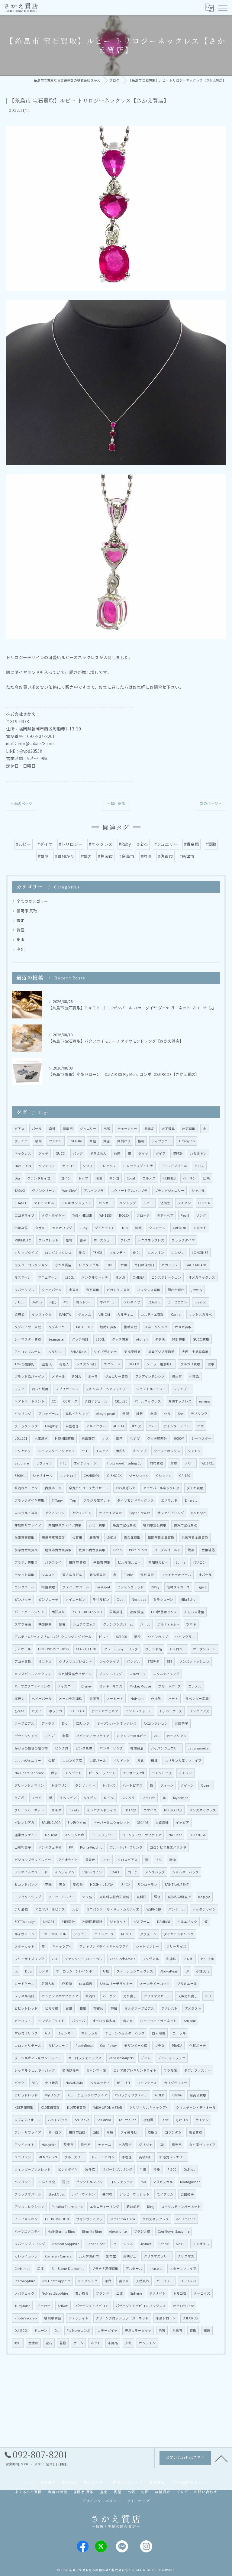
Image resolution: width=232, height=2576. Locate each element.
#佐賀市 (166, 856)
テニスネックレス (151, 1240)
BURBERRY (188, 2281)
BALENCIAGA (51, 1822)
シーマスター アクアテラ (56, 1451)
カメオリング (62, 1228)
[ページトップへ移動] (221, 2458)
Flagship (52, 1426)
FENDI (97, 1252)
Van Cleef (69, 1191)
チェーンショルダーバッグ (125, 2033)
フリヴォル (151, 1959)
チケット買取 (24, 1575)
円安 (53, 1302)
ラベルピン (68, 1798)
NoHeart (137, 1699)
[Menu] (223, 8)
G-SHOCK (114, 1476)
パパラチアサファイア (93, 1736)
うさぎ (19, 1798)
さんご (50, 1736)
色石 (162, 2330)
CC (54, 1401)
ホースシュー (103, 1240)
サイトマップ (138, 2501)
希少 (54, 1773)
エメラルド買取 (26, 1513)
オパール (205, 1575)
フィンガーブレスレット (33, 2169)
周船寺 (153, 2132)
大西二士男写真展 (195, 1352)
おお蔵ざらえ (126, 1488)
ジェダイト (118, 1922)
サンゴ (114, 1178)
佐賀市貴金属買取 (92, 1550)
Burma (180, 1562)
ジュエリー (88, 1129)
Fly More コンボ (79, 2330)
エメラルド (169, 1500)
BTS (169, 1661)
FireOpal (103, 1587)
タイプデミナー (105, 1352)
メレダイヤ (132, 1302)
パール (37, 1129)
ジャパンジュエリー (166, 1748)
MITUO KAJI (173, 1810)
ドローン (41, 2330)
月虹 (106, 1971)
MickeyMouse (140, 1686)
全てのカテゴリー (32, 901)
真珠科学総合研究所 (114, 1897)
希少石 (86, 2145)
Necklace (139, 1599)
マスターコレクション (31, 1265)
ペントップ (128, 1203)
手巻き (127, 2157)
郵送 (207, 2330)
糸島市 (177, 2330)
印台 (108, 2281)
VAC (157, 1736)
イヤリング (23, 1414)
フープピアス (24, 1723)
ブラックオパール (28, 2194)
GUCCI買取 (201, 1339)
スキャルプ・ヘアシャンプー (107, 1389)
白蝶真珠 (162, 1822)
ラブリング (199, 1414)
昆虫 (66, 2182)
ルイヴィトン (24, 1934)
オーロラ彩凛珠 (71, 1699)
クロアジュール (96, 1401)
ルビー (148, 1203)
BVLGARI (76, 1141)
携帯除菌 (45, 1624)
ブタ (159, 1860)
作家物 (67, 1984)
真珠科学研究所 (179, 1897)
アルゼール (134, 2269)
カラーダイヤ (108, 2330)
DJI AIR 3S (190, 2318)
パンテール (177, 1909)
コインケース (147, 2083)
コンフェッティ (121, 2182)
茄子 (119, 1438)
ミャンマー (66, 2033)
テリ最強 (21, 1909)
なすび (135, 1438)
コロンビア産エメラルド (168, 1847)
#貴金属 (192, 844)
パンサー (105, 1203)
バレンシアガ (24, 1822)
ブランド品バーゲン (29, 1376)
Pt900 (172, 2169)
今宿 (110, 2132)
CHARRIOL (92, 1476)
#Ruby (125, 844)
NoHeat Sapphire (66, 2244)
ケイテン (202, 2120)
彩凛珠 (171, 1959)
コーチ (133, 1872)
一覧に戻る (116, 804)
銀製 (126, 1414)
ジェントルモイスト (151, 1389)
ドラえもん (98, 1153)
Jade (165, 2120)
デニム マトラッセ (172, 2058)
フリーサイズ (176, 1946)
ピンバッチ (23, 1599)
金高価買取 (198, 2095)
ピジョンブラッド (130, 1587)
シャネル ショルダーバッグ (35, 2070)
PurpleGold (138, 1550)
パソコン (199, 1562)
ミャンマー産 (96, 2070)
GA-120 (185, 1476)
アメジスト (193, 2008)
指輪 (141, 1141)
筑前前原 (133, 2207)
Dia (17, 1178)
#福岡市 (105, 856)
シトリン (185, 1773)
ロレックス (108, 1166)
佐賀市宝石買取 (185, 1525)
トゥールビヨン (103, 2157)
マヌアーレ (23, 1277)
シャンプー (182, 1389)
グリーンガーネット (29, 1810)
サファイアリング (171, 1513)
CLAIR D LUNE (86, 1649)
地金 (82, 1252)
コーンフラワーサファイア (142, 1835)
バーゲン (109, 1996)
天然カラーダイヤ (138, 2330)
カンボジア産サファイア (60, 1996)
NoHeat (51, 1835)
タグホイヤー (58, 1327)
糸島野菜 (88, 1438)
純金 (138, 1228)
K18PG (109, 1798)
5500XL (20, 1476)
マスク (19, 1389)
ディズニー (66, 1686)
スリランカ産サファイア (183, 1760)
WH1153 (106, 1215)
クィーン (167, 1785)
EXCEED (133, 1364)
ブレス (126, 1240)
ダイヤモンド (105, 1228)
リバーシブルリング (117, 2169)
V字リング (53, 2095)
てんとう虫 (47, 2182)
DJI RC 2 (21, 2330)
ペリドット (122, 1760)
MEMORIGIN (48, 2157)
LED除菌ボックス (164, 1612)
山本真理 (86, 1984)
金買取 (74, 1290)
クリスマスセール (157, 1996)
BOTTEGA (77, 1711)
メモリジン (23, 2157)
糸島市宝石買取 (124, 1525)
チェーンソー (127, 1129)
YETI (85, 1451)
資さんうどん (72, 1575)
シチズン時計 (86, 1364)
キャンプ (140, 1451)
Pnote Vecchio (26, 2318)
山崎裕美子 (23, 1847)
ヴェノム (85, 1314)
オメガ (120, 1277)
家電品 (149, 1129)
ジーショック (139, 1476)
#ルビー (24, 844)
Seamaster (56, 1339)
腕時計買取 (108, 1327)
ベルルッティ (100, 2083)
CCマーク (70, 1401)
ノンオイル (201, 2244)
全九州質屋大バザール (75, 1674)
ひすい (19, 1711)
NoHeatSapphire (55, 2293)
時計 (18, 2343)
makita (74, 1810)
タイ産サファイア (202, 2145)
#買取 (211, 844)
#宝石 (143, 844)
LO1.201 (21, 1438)
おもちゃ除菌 (194, 1612)
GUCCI (61, 1153)
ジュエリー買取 (117, 1376)
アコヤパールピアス (50, 1909)
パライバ (79, 2021)
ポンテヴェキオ (50, 1847)
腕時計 (178, 1153)
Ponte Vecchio (91, 1847)
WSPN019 (154, 1909)
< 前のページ (22, 804)
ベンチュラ (47, 1166)
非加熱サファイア (28, 1525)
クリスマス (186, 2256)
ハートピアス (133, 1785)
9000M (179, 1438)
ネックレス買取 (149, 1290)
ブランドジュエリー (169, 1191)
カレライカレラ (26, 2256)
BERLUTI (123, 2083)
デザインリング (26, 1736)
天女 (62, 1884)
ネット (96, 2343)
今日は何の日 (144, 1265)
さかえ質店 (63, 1265)
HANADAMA (74, 2083)
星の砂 (78, 1884)
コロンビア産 (72, 1760)
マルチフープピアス (139, 2008)
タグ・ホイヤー (53, 1215)
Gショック (164, 1476)
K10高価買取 (50, 2107)
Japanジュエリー (28, 1760)
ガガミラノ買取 (118, 1290)
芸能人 (47, 1364)
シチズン (184, 1203)
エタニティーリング (105, 2207)
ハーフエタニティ (27, 2231)
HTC (63, 1463)
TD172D (130, 1810)
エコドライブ (24, 1215)
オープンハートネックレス (117, 1723)
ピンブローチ (48, 1599)
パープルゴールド (167, 1550)
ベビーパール (42, 1699)
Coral (131, 1178)
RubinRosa (84, 2045)
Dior (65, 1723)
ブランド (102, 2293)
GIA (48, 2033)
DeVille (37, 1302)
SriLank (190, 2021)
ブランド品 (154, 1649)
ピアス (19, 1129)
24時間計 (68, 1922)
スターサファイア (183, 2269)
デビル (19, 1302)
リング (201, 1215)
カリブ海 (207, 1959)
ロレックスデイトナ (138, 1166)
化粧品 (194, 1376)
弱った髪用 (40, 1389)
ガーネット (23, 2021)
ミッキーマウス (111, 1686)
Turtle (128, 1575)
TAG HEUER (84, 1327)
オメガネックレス (202, 1277)
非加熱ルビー (158, 1562)
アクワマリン (82, 1513)
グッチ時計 (80, 1339)
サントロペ (68, 1476)
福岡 (38, 1141)
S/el (181, 1414)
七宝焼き (41, 1438)
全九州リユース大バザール (89, 1488)
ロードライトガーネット (158, 2021)
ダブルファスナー (198, 2070)
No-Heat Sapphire (56, 2281)
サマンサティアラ (89, 2219)
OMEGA (138, 1277)
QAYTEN (182, 2120)
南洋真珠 (58, 1612)
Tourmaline (127, 2120)
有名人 (64, 1364)
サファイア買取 (110, 1513)
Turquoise (22, 2306)
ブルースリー (74, 2157)
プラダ (160, 2045)
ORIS (152, 1426)
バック (19, 2083)
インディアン (65, 1872)
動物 (69, 1240)
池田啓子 (182, 1723)
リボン (125, 1884)
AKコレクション (156, 1723)
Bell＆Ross (78, 1352)
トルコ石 (180, 2293)
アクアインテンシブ (150, 1376)
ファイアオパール (76, 1587)
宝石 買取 (147, 1575)
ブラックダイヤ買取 (29, 1500)
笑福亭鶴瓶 (132, 1352)
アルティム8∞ (168, 1624)
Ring (151, 2207)
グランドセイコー (40, 1178)
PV (71, 1847)
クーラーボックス (167, 1451)
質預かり (124, 1141)
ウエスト (48, 1575)
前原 (117, 1153)
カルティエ (125, 1314)
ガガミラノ (170, 1265)
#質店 (86, 856)
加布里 (111, 2256)
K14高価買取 (77, 2107)
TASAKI (20, 1191)
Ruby (84, 1228)
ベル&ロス (56, 1352)
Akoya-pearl (106, 1414)
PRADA (177, 2045)
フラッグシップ (26, 1426)
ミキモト (200, 1228)
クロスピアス (127, 1860)
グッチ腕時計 (157, 1438)
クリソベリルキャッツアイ (149, 2107)
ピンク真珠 (84, 1748)
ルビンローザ (58, 2045)
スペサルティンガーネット (181, 2207)
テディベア (165, 1215)
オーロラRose (184, 2306)
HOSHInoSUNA (101, 1884)
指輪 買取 (48, 1587)
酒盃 (137, 1637)
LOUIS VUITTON (54, 1934)
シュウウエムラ (84, 1624)
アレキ (188, 1959)
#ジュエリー (166, 844)
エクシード (112, 1364)
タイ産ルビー (130, 2132)
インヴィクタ (42, 1314)
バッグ (78, 1153)
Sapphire (22, 1463)
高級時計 (146, 2157)
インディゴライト (52, 2021)
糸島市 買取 (102, 1562)
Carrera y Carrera (58, 2256)
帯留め (98, 2008)
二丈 (120, 2293)
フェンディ (118, 1252)
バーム (145, 1624)
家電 (62, 1624)
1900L (69, 1277)
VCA (55, 1959)
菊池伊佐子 (71, 2070)
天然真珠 (143, 2281)
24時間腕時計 (92, 1922)
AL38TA (119, 1426)
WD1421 (208, 1463)
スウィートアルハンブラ (129, 1191)
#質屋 (43, 856)
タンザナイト (85, 1785)
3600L (100, 1339)
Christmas (22, 2269)
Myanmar (180, 1798)
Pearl (185, 1215)
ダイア (161, 1153)
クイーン (187, 1785)
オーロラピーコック (155, 1984)
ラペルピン (101, 1599)
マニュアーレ (48, 1277)
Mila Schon (189, 1599)
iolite (106, 1860)
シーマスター (201, 1438)
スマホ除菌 (23, 1624)
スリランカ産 (74, 1835)
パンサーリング (111, 1748)
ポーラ (93, 1376)
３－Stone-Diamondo (68, 2269)
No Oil (181, 2244)
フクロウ (149, 1798)
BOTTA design (25, 1922)
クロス (199, 1166)
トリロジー (177, 1649)
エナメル (195, 1686)
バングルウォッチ (95, 1277)
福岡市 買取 (27, 911)
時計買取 (179, 1339)
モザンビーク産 (136, 2045)
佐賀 (52, 1760)
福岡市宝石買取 (155, 1525)
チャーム (105, 2145)
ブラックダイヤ (183, 1240)
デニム (146, 2058)
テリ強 (87, 1897)
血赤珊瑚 (159, 2033)
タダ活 (160, 1339)
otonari (142, 1339)
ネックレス (23, 1153)
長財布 (107, 2194)
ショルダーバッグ (185, 1872)
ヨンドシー (84, 1302)
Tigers (202, 1587)
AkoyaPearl (169, 1971)
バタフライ (53, 1562)
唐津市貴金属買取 (58, 1550)
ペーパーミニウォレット (112, 1822)
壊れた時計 (176, 1290)
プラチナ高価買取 (105, 2269)
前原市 (94, 1699)
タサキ (40, 1228)
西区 (96, 2132)
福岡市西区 (77, 2132)
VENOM (104, 1314)
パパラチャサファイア (131, 2095)
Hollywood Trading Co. (125, 1463)
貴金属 (33, 2343)
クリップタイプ (26, 1252)
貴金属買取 (132, 1537)
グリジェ (146, 2145)
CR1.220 (121, 1401)
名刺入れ (48, 1984)
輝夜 (157, 1897)
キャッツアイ (62, 1946)
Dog (28, 1971)
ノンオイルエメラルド (31, 1872)
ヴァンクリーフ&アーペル (84, 1959)
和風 (83, 2008)
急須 (153, 1414)
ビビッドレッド (26, 2095)
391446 (143, 1822)
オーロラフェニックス (85, 2058)
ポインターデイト (177, 1426)
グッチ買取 (120, 1339)
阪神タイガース (178, 1587)
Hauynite (49, 2145)
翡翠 (66, 1736)
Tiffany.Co (187, 1141)
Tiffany (57, 1500)
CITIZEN (204, 1203)
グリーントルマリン (29, 1785)
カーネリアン (177, 1736)
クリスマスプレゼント (76, 1661)
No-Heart (198, 1513)
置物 (172, 1860)
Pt (114, 2244)
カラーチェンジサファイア (87, 2095)
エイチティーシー (87, 1463)
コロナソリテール (28, 2045)
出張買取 (189, 1129)
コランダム (173, 2132)
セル (167, 1414)
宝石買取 (93, 1290)
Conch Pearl (96, 2244)
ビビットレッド (26, 2008)
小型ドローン (166, 2318)
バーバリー (165, 2281)
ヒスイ (37, 1711)
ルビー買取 (97, 1525)
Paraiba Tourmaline (67, 2207)
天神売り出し (188, 1996)
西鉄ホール (53, 1488)
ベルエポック (187, 1922)
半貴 (143, 2169)
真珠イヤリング (77, 1414)
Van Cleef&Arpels (122, 1959)
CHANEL (21, 1203)
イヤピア (182, 1822)
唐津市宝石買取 (53, 1537)
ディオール (23, 1649)
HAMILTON (23, 1166)
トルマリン (60, 1785)
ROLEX (124, 1215)
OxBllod (189, 2169)
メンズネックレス (203, 1810)
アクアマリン (55, 1513)
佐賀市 (77, 1537)
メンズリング (88, 2281)
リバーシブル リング (30, 2244)
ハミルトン (198, 1153)
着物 (63, 2343)
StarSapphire (25, 2281)
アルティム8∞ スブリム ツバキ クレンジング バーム (53, 1637)
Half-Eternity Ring (61, 2231)
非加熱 (156, 1699)
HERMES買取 (65, 1438)
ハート (173, 1699)
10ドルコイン (92, 1872)
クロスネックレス (156, 2219)
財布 (174, 1463)
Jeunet (146, 2244)
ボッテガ (56, 1711)
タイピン (90, 1798)
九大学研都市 (89, 2256)
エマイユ (150, 1810)
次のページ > (210, 804)
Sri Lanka (82, 2120)
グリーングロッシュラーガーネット (122, 2318)
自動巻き (72, 1426)
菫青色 (90, 1860)
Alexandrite (118, 2231)
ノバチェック (24, 2293)
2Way (155, 1587)
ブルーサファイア (28, 2132)
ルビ (76, 1909)
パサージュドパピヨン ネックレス (141, 2306)
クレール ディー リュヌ (121, 1649)
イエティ (102, 1451)
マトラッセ (90, 2033)
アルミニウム (96, 1426)
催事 (211, 1364)
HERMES (169, 1178)
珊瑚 (99, 1178)
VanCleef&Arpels (121, 2058)
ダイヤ (143, 1153)
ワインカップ (158, 1637)
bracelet (156, 2269)
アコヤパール (48, 1414)
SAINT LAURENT (177, 1884)
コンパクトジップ (28, 1897)
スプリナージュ (67, 1389)
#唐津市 (187, 856)
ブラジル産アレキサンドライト (38, 2058)
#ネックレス (101, 844)
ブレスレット (49, 1240)
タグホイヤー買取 (28, 1327)
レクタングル (89, 1265)
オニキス (45, 1661)
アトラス (48, 1723)
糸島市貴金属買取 (195, 1537)
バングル (133, 1661)
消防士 (165, 1203)
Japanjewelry (198, 1748)
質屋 (21, 930)
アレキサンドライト (76, 1203)
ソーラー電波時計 (160, 1364)
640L (137, 1252)
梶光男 (177, 2145)
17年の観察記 (25, 1364)
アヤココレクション (29, 2207)
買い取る (82, 2293)
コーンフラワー (103, 1835)
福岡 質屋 (137, 1612)
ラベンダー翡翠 (197, 1699)
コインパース (104, 1934)
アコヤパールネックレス (161, 1488)
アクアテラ (23, 1451)
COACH (115, 1872)
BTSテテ (153, 1661)
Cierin (117, 1550)
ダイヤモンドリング (179, 1934)
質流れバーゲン (26, 1488)
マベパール (108, 1302)
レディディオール (27, 2120)
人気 (128, 2343)
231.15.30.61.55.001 (87, 1612)
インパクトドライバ (102, 1810)
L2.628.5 (154, 1302)
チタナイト (158, 2293)
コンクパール (24, 1587)
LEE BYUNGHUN (57, 2219)
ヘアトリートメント (29, 1401)
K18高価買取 (24, 2107)
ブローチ (143, 1215)
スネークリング (156, 1327)
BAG (35, 2083)
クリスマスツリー (157, 2256)
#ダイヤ (45, 844)
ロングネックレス (58, 1252)
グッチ (43, 1153)
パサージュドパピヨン (92, 2306)
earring (204, 1401)
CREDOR (179, 1228)
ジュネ (128, 2244)
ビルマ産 (52, 2008)
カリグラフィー (176, 2083)
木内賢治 (125, 2145)
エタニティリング (166, 1674)
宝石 (49, 2343)
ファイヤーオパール (176, 1575)
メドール (58, 1376)
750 (143, 2182)
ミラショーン (163, 1599)
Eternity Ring (92, 2231)
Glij (162, 2145)
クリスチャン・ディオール (196, 2107)
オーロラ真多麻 (104, 2021)
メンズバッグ (155, 1872)
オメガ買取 (183, 1327)
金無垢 (19, 1314)
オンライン (147, 2343)
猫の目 (128, 2021)
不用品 (113, 2343)
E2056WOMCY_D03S (53, 1649)
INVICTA (65, 1314)
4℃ (66, 1302)
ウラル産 (170, 2070)
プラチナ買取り (26, 1562)
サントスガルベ (200, 1314)
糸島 (140, 1760)
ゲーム (78, 2343)
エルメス (149, 1178)
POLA (76, 1376)
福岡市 (68, 1129)
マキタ (56, 1810)
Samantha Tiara (122, 2219)
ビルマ (104, 1637)
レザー (189, 1463)
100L (110, 1265)
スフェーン (148, 1934)
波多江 (90, 2169)
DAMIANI (164, 1922)
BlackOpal (56, 2194)
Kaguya (204, 1897)
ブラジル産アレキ (97, 1500)
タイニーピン (76, 1599)
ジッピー (80, 1934)
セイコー (69, 1166)
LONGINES (200, 1252)
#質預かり (65, 856)
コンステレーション (166, 1277)
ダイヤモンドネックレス (135, 1500)
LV (187, 1971)
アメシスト (169, 2008)
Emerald (191, 1500)
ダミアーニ (142, 1922)
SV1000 (121, 1637)
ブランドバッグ (110, 1674)
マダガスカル (163, 2182)
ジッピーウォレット (135, 2194)
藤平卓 (124, 2281)
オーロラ (55, 2132)
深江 (40, 2269)
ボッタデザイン (204, 1909)
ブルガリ (56, 1141)
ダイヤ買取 (195, 1488)
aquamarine (186, 2219)
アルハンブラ (94, 1191)
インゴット (73, 1773)
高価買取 (195, 2132)
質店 (107, 1141)
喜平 (83, 1240)
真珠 (52, 1129)
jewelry (197, 1290)
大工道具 (168, 1129)
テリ (208, 1996)
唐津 (154, 1760)
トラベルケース (171, 1711)
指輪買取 (130, 1327)
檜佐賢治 (137, 1748)
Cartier (176, 1314)
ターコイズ (202, 2293)
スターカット (24, 1946)
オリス (136, 1426)
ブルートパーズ (169, 1686)
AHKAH (63, 2306)
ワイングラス (185, 1637)
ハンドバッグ (58, 2120)
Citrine (163, 2244)
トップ (83, 1178)
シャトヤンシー (148, 1946)
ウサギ (37, 1798)
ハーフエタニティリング (32, 1686)
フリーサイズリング (29, 1959)
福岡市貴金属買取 (161, 1537)
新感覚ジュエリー (173, 2157)
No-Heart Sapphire (29, 1773)
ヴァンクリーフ (43, 1191)
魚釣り (121, 1451)
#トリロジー (71, 844)
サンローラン (147, 1884)
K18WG (177, 2095)
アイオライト (68, 1860)
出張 (21, 939)
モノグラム (165, 2194)
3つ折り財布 (77, 1822)
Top (73, 1500)
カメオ (44, 1971)
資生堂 (177, 1376)
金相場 (112, 1537)
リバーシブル (24, 1290)
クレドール (157, 1228)
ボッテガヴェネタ (105, 1711)
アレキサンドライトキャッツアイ (104, 1946)
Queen (206, 1785)
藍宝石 (68, 2145)
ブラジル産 (142, 2231)
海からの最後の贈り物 (31, 1748)
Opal (121, 1599)
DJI (57, 2330)
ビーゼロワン (177, 1302)
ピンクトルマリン (89, 2182)
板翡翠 (148, 2120)
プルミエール (187, 1984)
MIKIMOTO (23, 1240)
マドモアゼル (44, 1203)
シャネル (198, 1191)
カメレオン (156, 1252)
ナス (105, 1438)
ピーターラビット (102, 1773)
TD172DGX (197, 1835)
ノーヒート (115, 1699)
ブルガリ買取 (190, 1364)
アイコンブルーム (28, 1352)
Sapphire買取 (140, 1513)
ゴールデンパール (174, 1166)
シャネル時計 (24, 1996)
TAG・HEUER (82, 1215)
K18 (125, 1228)
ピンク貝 (62, 1748)
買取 (193, 2330)
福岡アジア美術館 (161, 1352)
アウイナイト (24, 2145)
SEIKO (87, 1166)
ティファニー (161, 1141)
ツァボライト (79, 2318)
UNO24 (48, 1922)
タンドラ (194, 1451)
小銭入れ (203, 1971)
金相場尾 (208, 1550)
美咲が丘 (130, 2256)
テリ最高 (52, 2083)
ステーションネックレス (135, 1971)
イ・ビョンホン (26, 2219)
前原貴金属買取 (26, 1550)
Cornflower (108, 2045)
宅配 (21, 949)
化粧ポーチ (198, 2045)
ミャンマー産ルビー (132, 1736)
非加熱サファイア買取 (65, 1525)
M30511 (127, 1934)
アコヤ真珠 (23, 1661)
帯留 (114, 2008)
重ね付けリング (26, 2033)
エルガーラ (138, 1674)
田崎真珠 (21, 1228)
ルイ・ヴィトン (84, 2194)
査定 (21, 920)
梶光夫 (19, 1699)
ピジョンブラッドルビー (33, 1860)
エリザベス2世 (134, 1773)
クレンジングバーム (118, 1624)
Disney (87, 1686)
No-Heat (175, 1835)
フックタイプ (109, 1661)
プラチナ (21, 1141)
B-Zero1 (201, 1302)
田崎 (207, 1178)
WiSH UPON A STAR (108, 2107)
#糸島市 (127, 856)
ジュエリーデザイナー (116, 1984)
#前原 (146, 856)
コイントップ (162, 1773)
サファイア (44, 1463)
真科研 (142, 1897)
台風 (124, 1265)
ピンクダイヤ (68, 2169)
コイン (66, 1178)
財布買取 (156, 1463)
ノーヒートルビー (62, 1897)
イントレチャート (139, 1711)
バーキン (189, 1178)
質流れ (90, 1996)
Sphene (136, 2293)
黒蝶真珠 (116, 1612)
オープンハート (205, 1649)
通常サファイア (26, 1835)
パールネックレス (148, 1401)
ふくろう (128, 1798)
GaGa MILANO (197, 1265)
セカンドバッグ (26, 1884)
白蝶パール (98, 1760)
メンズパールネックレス (33, 1674)
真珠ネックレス (180, 1401)
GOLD (160, 2095)
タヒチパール (52, 1290)
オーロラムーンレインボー (76, 1971)
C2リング (83, 1723)
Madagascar (190, 2182)
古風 (69, 2008)
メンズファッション (194, 1661)
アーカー (44, 2306)
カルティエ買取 (152, 1314)
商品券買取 (98, 1575)
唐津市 (94, 1537)
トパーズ (109, 1785)
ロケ (201, 1426)
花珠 (48, 1884)
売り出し (130, 1996)
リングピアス (199, 1711)
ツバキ (191, 1624)
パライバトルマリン (29, 1612)
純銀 (140, 1414)
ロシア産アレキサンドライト (135, 2070)
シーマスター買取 (28, 1339)
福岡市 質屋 (53, 2318)
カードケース (24, 1984)
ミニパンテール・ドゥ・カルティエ (113, 1909)
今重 (157, 2169)
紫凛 (191, 1550)
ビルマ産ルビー (129, 1562)
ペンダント (23, 2182)
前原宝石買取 (24, 1537)
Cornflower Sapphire (174, 2231)
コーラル (179, 2033)
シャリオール (43, 1476)
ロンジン (178, 1252)
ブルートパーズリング (126, 1847)
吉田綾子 (187, 2194)
